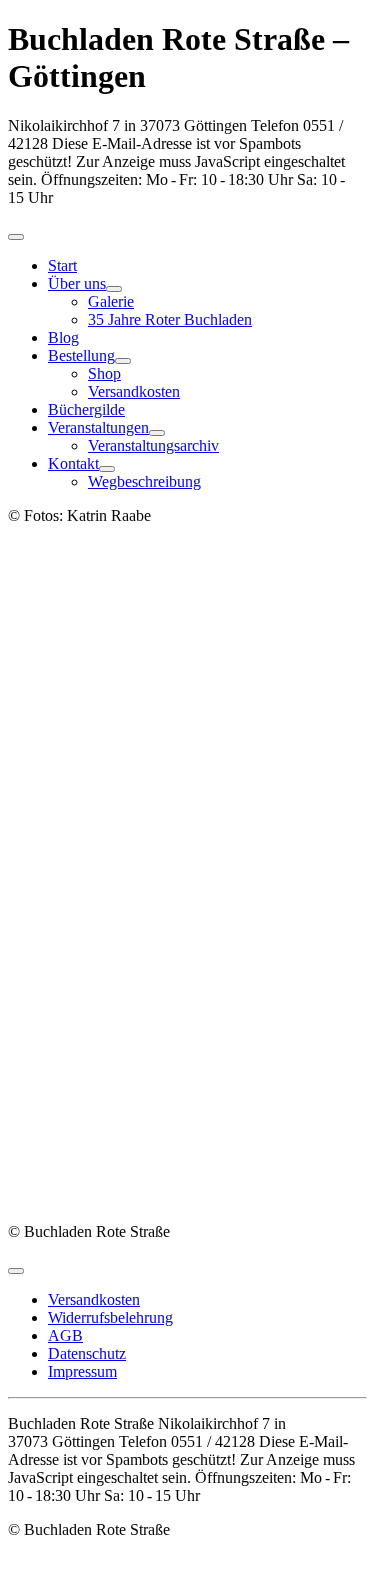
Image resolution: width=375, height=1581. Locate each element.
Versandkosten (134, 391)
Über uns (77, 283)
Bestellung (81, 355)
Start (62, 265)
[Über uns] (114, 289)
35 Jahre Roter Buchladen (170, 319)
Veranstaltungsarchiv (153, 445)
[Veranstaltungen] (157, 433)
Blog (63, 337)
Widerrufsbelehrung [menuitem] (110, 1317)
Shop (104, 373)
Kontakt (73, 463)
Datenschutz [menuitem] (87, 1353)
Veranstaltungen (98, 427)
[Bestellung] (123, 361)
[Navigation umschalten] (16, 237)
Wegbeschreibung (144, 481)
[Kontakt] (107, 469)
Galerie (111, 301)
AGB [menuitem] (65, 1335)
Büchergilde (86, 409)
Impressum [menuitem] (82, 1371)
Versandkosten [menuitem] (94, 1299)
